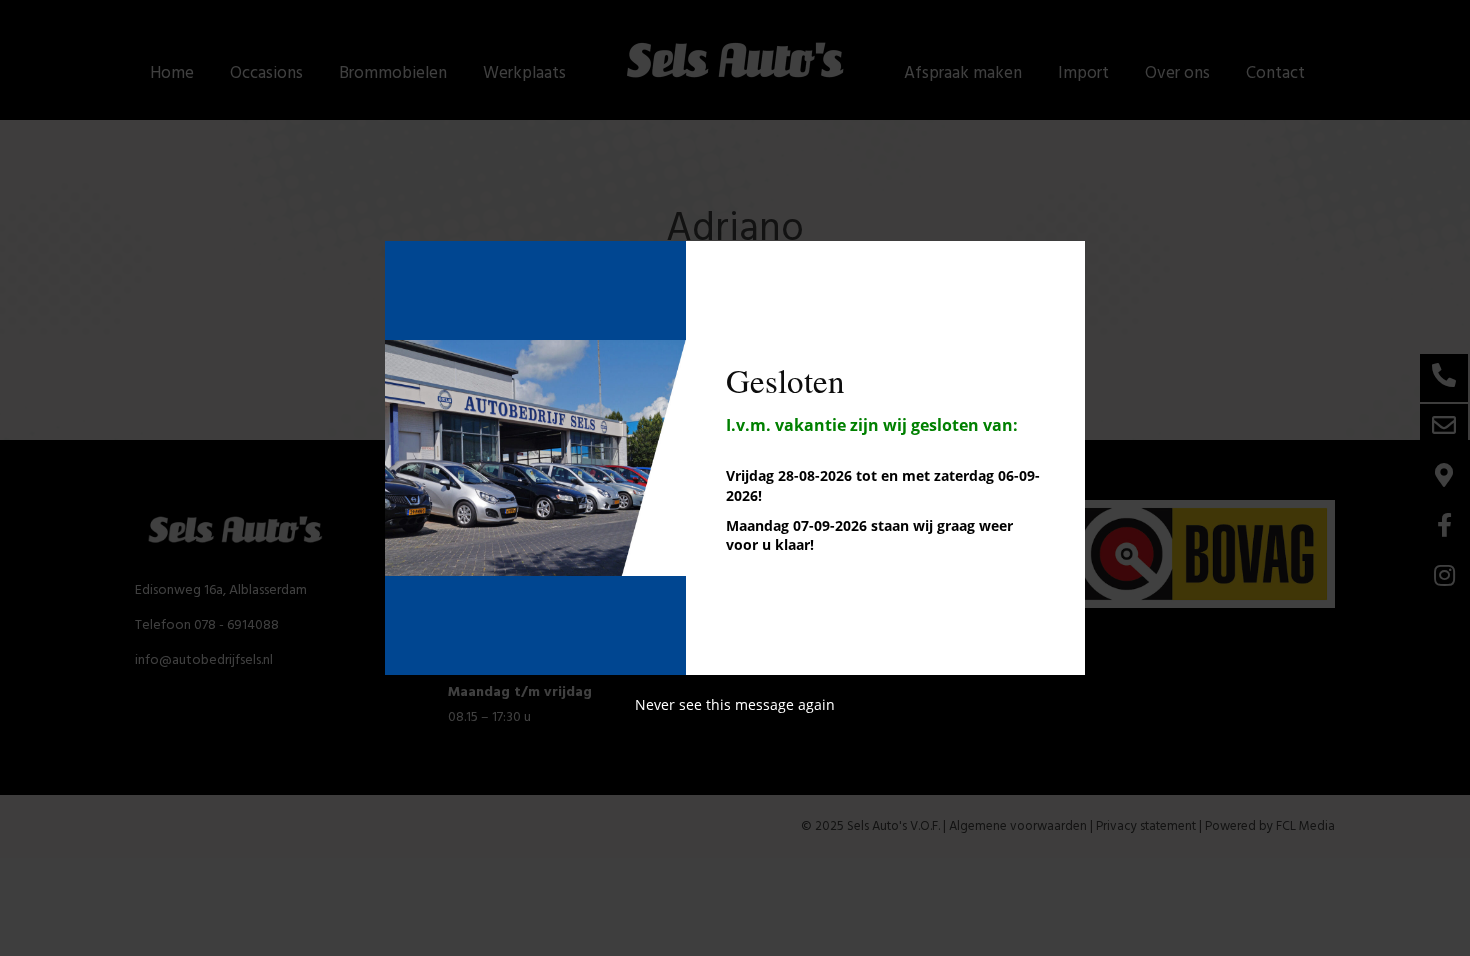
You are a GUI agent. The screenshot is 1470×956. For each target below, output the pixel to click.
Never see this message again (735, 704)
